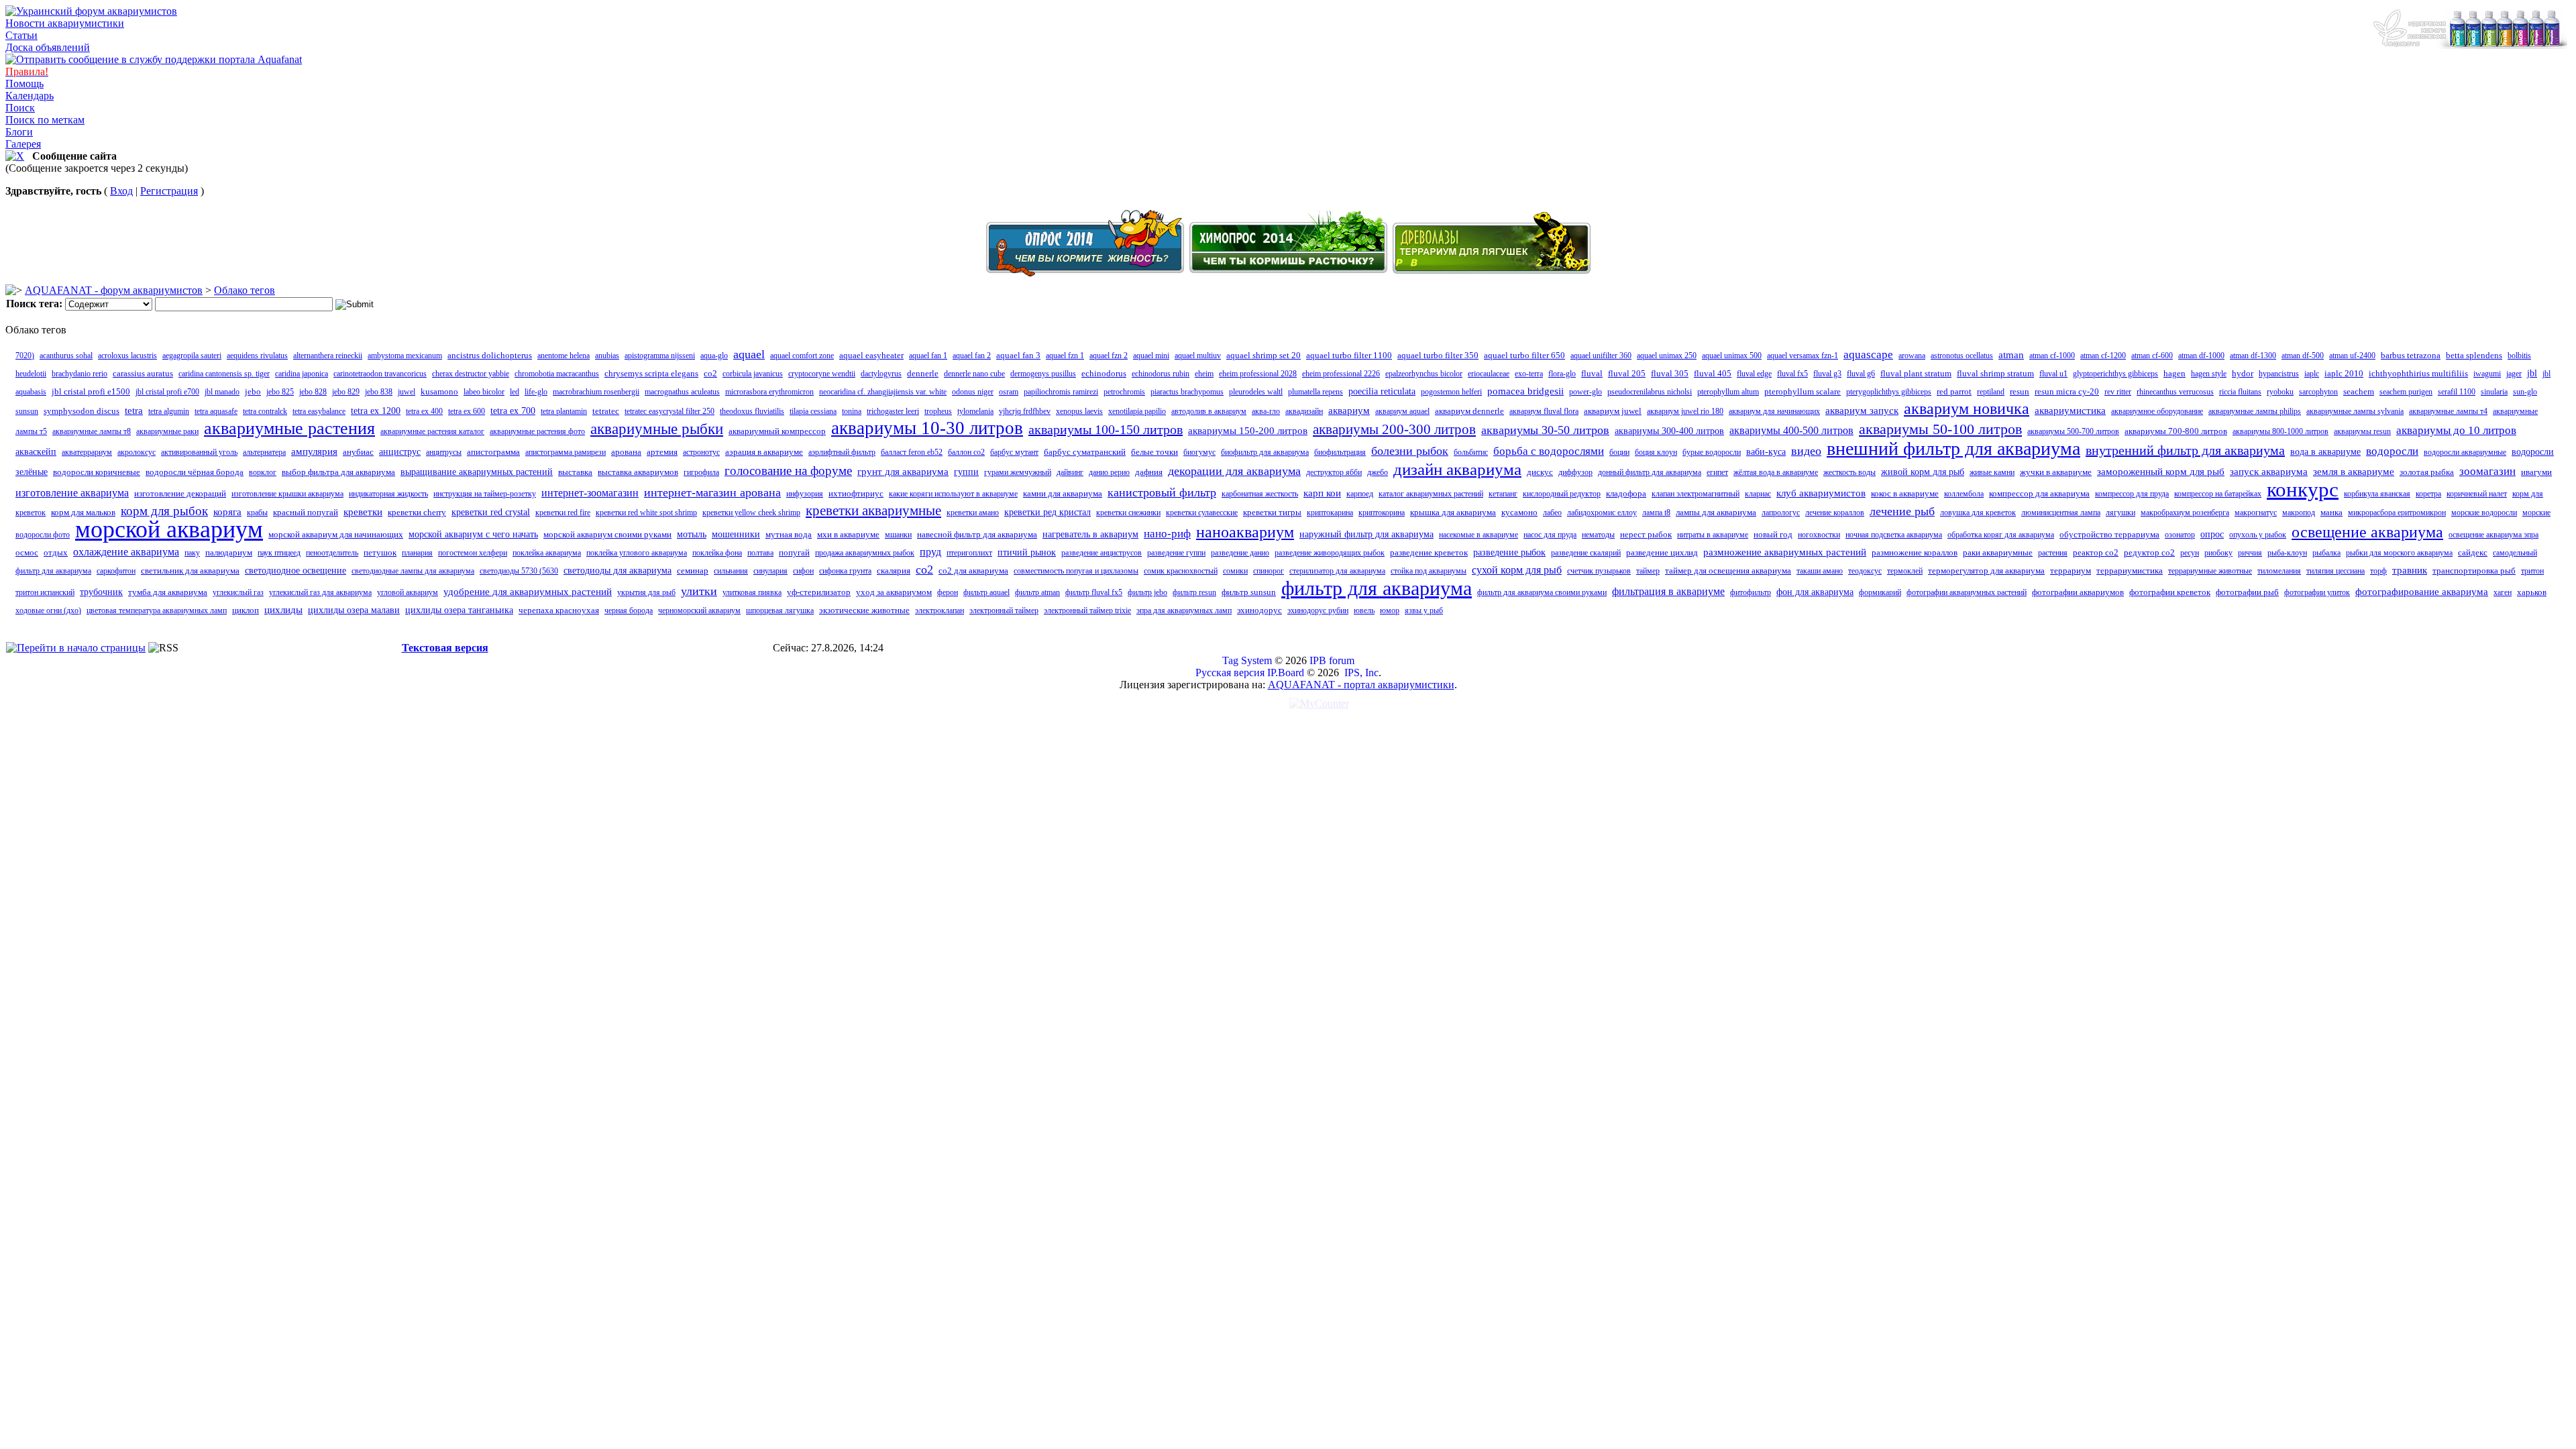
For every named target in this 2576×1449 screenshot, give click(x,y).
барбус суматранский (1085, 452)
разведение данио (1240, 553)
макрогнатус (2256, 513)
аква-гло (1266, 411)
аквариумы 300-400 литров (1669, 431)
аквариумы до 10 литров (2456, 430)
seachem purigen (2406, 392)
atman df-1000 (2201, 356)
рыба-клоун (2287, 553)
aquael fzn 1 (1065, 356)
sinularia (2494, 392)
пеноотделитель (332, 553)
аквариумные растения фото (537, 431)
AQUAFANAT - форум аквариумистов (114, 290)
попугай (794, 552)
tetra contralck (265, 411)
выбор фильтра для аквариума (338, 472)
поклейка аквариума (547, 553)
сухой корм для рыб (1517, 570)
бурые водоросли (1712, 452)
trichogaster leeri (893, 411)
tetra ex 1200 (376, 411)
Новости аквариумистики (65, 23)
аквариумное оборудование (2157, 411)
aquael (749, 354)
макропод (2299, 513)
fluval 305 (1670, 373)
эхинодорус (1259, 610)
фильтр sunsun (1249, 592)
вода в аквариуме (2325, 452)
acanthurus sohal (66, 356)
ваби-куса (1766, 452)
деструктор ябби (1334, 472)
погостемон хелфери (473, 553)
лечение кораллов (1835, 513)
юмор (1390, 610)
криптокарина (1330, 513)
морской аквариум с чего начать (473, 534)
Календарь (30, 96)
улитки (699, 591)
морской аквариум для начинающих (336, 534)
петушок (380, 552)
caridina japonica (302, 374)
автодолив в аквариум (1209, 411)
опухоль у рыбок (2258, 535)
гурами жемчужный (1018, 472)
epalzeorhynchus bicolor (1424, 374)
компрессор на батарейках (2218, 494)
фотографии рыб (2247, 592)
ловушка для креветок (1978, 513)
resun (2020, 391)
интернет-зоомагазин (590, 493)
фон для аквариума (1815, 592)
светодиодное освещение (296, 571)
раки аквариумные (1998, 552)
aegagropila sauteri (192, 356)
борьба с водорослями (1549, 451)
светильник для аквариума (190, 571)
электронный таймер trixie (1087, 610)
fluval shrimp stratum (1995, 373)
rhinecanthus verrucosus (2175, 392)
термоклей (1905, 571)
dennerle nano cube (974, 374)
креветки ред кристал (1048, 512)
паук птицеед (279, 553)
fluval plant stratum (1916, 373)
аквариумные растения (289, 428)
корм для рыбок (164, 511)
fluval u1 (2053, 374)
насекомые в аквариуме (1479, 535)
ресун (2190, 553)
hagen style (2209, 374)
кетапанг (1503, 494)
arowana (1912, 356)
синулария (770, 571)
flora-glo (1562, 374)
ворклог (263, 472)
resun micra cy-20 (2067, 391)
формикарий (1880, 592)
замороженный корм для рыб (2161, 472)
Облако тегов (245, 290)
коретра (2428, 494)
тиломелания (2279, 571)
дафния (1149, 472)
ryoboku (2280, 392)
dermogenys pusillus (1043, 374)
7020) (25, 356)
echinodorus (1104, 373)
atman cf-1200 (2103, 356)
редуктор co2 (2149, 552)
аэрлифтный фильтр (842, 452)
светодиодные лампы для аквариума (413, 571)
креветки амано (973, 513)
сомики (1235, 571)
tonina (852, 411)
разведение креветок (1429, 552)
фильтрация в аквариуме (1668, 591)
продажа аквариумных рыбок (865, 553)
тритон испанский (45, 592)
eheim (1204, 374)
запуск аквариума (2269, 472)
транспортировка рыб (2474, 571)
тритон (2532, 571)
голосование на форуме (788, 471)
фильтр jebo (1147, 592)
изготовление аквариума (72, 493)
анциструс (400, 452)
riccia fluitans (2240, 392)
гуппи (966, 472)
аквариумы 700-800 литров (2176, 431)
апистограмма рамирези (566, 452)
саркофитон (116, 571)
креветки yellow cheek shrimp (751, 513)
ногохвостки (1819, 535)
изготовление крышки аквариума (287, 494)
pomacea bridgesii (1525, 391)
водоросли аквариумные (2465, 452)
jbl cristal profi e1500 (91, 391)
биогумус (1199, 452)
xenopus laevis (1079, 411)
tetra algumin (169, 411)
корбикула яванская (2377, 494)
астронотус (701, 452)
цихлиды (283, 610)
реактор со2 (2096, 552)
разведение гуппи (1176, 553)
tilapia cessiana (813, 411)
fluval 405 (1713, 373)
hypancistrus (2279, 374)
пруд (930, 552)
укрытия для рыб (646, 592)
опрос (2212, 534)
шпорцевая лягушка (780, 610)
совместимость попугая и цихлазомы (1076, 571)
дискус (1540, 472)
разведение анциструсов (1102, 553)
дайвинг (1070, 472)
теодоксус (1865, 571)
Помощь (24, 84)
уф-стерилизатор (819, 592)
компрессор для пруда (2132, 494)
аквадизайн (1304, 411)
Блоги (19, 132)
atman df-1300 (2253, 356)
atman (2011, 355)
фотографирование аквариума (2422, 592)
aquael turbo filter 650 (1524, 355)
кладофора (1626, 493)
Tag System (1247, 660)
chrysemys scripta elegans (651, 373)
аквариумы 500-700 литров (2073, 431)
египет (1717, 472)
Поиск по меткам (45, 120)
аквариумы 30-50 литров (1545, 430)
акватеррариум (87, 452)
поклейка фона (717, 553)
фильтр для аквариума (1377, 588)
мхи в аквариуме (848, 534)
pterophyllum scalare (1803, 391)
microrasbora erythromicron (769, 392)
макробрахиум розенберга (2185, 513)
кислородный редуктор (1562, 494)
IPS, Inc (1361, 673)
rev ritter (2118, 392)
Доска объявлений (48, 47)
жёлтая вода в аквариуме (1776, 472)
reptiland (1991, 392)
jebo (253, 391)
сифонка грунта (845, 571)
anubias (607, 356)
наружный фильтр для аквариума (1366, 534)
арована (626, 452)
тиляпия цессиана (2336, 571)
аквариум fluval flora (1544, 411)
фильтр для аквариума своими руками (1542, 592)
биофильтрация (1340, 452)
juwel (407, 392)
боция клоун (1656, 452)
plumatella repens (1316, 392)
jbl (2532, 373)
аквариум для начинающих (1774, 411)
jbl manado (222, 392)
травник (2410, 570)
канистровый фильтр (1162, 492)
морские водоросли (2484, 513)
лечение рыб (1902, 511)
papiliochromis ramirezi (1061, 392)
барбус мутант (1014, 452)
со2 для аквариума (973, 571)
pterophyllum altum (1728, 392)
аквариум (1349, 411)
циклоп (246, 610)
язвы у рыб (1424, 610)
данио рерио (1109, 472)
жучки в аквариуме (2056, 472)
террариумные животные (2210, 571)
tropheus (938, 411)
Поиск (20, 108)
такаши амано (1820, 571)
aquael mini (1151, 356)
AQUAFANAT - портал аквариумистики (1361, 685)
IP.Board (1286, 673)
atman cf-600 (2152, 356)
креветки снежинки (1128, 513)
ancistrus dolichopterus (490, 355)
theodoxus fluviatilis (752, 411)
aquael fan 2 (972, 356)
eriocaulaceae (1489, 374)
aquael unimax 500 (1732, 356)
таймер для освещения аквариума (1728, 571)
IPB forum (1332, 660)
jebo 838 (379, 392)
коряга (227, 512)
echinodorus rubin (1161, 374)
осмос (27, 552)
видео (1806, 451)
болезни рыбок (1410, 451)
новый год (1773, 534)
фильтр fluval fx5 (1094, 592)
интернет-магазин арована (712, 492)
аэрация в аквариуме (764, 452)
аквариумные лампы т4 (2448, 411)
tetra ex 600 (467, 411)
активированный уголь (199, 452)
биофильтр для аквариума (1265, 452)
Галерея (23, 144)
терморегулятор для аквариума (1986, 571)
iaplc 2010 (2344, 373)
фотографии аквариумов (2078, 592)
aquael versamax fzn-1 (1803, 356)
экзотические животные (864, 610)
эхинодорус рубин (1318, 610)
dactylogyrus (881, 374)
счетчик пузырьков (1599, 571)
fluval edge (1754, 374)
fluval (1592, 373)
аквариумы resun (2362, 431)
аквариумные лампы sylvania (2355, 411)
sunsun (27, 411)
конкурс (2303, 489)
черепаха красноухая (559, 610)
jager (2514, 374)
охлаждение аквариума (126, 552)
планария (417, 553)
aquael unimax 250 (1667, 356)
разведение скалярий (1586, 553)
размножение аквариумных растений (1785, 552)
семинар (693, 571)
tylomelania (975, 411)
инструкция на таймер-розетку (485, 494)
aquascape (1868, 355)
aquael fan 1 (928, 356)
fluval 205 (1627, 373)
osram (1009, 392)
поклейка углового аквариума (637, 553)
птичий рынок (1027, 552)
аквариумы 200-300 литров (1394, 429)
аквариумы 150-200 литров (1248, 431)
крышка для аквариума (1453, 512)
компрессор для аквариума (2039, 493)
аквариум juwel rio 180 (1685, 411)
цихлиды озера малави (354, 610)
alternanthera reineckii (328, 356)
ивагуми (2536, 472)
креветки (363, 512)
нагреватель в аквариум (1090, 534)
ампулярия (314, 451)
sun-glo (2525, 392)
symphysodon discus (82, 411)
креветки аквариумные (873, 511)
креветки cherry (417, 512)
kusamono (439, 391)
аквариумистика (2070, 411)
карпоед (1360, 494)
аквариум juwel (1613, 411)
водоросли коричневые (97, 472)
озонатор (2180, 535)
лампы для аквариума (1716, 512)
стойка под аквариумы (1429, 571)
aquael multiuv (1198, 356)
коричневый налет (2477, 494)
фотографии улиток (2317, 592)
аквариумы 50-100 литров (1940, 429)
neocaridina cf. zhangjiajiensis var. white (883, 392)
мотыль (692, 534)
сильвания (731, 571)
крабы (257, 513)
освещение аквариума (2367, 532)
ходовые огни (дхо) (48, 610)
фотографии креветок (2170, 592)
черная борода (629, 610)
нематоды (1598, 535)
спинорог (1269, 571)
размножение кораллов (1915, 552)
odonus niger (973, 392)
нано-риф (1167, 534)
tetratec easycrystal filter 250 (669, 411)
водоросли (2392, 451)
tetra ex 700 (513, 411)
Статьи (21, 35)
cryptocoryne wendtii (822, 374)
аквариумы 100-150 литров (1106, 429)
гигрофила (701, 472)
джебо (1378, 472)
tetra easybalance (319, 411)
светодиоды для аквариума (618, 571)
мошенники (736, 534)
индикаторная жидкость (388, 494)
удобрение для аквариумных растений (528, 592)
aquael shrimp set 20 (1264, 355)
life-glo (536, 392)
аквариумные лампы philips (2255, 411)
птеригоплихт (969, 553)
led (515, 392)
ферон (948, 592)
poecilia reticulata (1382, 391)
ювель (1364, 610)
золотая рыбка (2427, 472)
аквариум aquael (1402, 411)
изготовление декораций (180, 493)
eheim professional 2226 (1341, 374)
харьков (2532, 592)
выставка (575, 472)
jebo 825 (280, 392)
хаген (2503, 592)
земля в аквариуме (2354, 472)
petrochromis (1124, 392)
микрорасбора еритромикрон (2397, 513)
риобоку (2218, 553)
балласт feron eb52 (912, 452)
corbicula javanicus (753, 374)
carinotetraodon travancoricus (380, 374)
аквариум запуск (1862, 411)
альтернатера (264, 452)
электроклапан (940, 610)
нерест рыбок (1646, 534)
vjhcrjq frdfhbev (1025, 411)
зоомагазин (2487, 471)
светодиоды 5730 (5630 (519, 571)
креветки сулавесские (1202, 513)
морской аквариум (169, 529)
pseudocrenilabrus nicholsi (1650, 392)
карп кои (1322, 493)
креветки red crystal (491, 512)
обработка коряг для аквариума (2001, 535)
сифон (803, 571)
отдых (56, 552)
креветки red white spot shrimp (646, 513)
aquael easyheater (871, 355)
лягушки (2121, 513)
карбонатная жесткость (1260, 494)
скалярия (894, 571)
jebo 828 (313, 392)
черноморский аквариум (699, 610)
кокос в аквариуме (1905, 493)
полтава (760, 553)
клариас (1758, 494)
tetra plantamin (564, 411)
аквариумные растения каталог (432, 431)
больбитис (1471, 452)
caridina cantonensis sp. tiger (224, 374)
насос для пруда (1550, 535)
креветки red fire (563, 513)
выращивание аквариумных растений (477, 472)
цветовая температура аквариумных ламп (157, 610)
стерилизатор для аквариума (1337, 571)
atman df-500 (2303, 356)
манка (2331, 512)
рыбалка (2326, 553)
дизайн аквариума (1457, 469)
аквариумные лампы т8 (92, 431)
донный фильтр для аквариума (1650, 472)
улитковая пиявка (752, 592)
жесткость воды (1849, 472)
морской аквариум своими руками (607, 534)
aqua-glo (714, 356)
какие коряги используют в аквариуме (953, 494)
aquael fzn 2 (1109, 356)
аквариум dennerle (1469, 411)
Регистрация (169, 191)
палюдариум (229, 552)
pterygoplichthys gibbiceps (1889, 392)
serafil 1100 (2457, 392)
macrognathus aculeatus (682, 392)
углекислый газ (238, 592)
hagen (2175, 373)
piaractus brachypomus (1187, 392)
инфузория (805, 494)
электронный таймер (1004, 610)
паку (192, 553)
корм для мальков (83, 512)
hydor (2243, 373)
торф (2378, 571)
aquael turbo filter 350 (1438, 355)
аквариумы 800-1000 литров (2280, 431)
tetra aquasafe (216, 411)
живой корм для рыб (1923, 472)
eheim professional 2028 (1258, 374)
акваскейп (36, 452)
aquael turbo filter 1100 (1349, 355)
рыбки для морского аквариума (2399, 553)
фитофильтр (1751, 592)
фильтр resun (1194, 592)
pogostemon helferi (1451, 392)
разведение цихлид (1662, 552)
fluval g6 (1861, 374)
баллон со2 (966, 452)
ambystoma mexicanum (405, 356)
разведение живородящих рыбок (1330, 553)
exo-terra (1529, 374)
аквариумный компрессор (777, 431)
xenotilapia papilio (1137, 411)
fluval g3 (1827, 374)
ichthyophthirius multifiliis (2418, 373)
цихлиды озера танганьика (459, 610)
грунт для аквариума (903, 472)
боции (1619, 452)
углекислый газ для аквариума (320, 592)
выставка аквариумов (638, 472)
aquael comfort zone (802, 356)
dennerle (923, 373)
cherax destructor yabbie (471, 374)
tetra (134, 411)
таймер (1648, 571)
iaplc (2312, 374)
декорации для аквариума (1234, 471)
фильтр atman (1037, 592)
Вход (121, 191)
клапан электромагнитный (1696, 494)
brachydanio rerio (79, 374)
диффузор (1575, 472)
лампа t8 (1656, 513)
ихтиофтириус (856, 493)
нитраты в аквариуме (1713, 535)
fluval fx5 (1792, 374)
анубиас (358, 452)
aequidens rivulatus (257, 356)
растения (2053, 553)
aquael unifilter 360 (1601, 356)
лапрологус (1781, 513)
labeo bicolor (484, 392)
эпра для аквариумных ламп (1184, 610)
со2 (924, 570)
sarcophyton (2318, 392)
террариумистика (2130, 571)
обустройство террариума (2109, 534)
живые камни (1992, 472)
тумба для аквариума (168, 592)
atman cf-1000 (2052, 356)
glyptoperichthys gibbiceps (2115, 374)
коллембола (1964, 494)
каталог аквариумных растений (1431, 494)
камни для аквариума (1063, 493)
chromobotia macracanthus (557, 374)
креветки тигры (1272, 512)
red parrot (1954, 391)
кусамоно (1519, 512)
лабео (1552, 513)
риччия (2250, 553)
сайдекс (2473, 552)
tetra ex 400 (424, 411)
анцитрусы (444, 452)
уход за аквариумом (894, 592)
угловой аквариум (408, 592)
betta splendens (2474, 355)
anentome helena (563, 356)
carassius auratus (143, 373)
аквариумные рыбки (657, 429)
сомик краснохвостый (1181, 571)
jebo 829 (346, 392)
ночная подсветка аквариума (1894, 535)
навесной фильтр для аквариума (977, 534)
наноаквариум (1245, 532)
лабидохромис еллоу (1602, 513)
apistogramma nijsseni (660, 356)
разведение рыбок (1509, 552)
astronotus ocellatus (1962, 356)
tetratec (606, 411)
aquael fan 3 (1018, 355)
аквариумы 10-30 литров (927, 428)
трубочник (101, 592)
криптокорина (1382, 513)
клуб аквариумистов (1821, 493)
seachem (2359, 391)
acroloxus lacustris (127, 356)
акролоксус (137, 452)
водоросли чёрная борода (195, 472)
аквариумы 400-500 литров (1791, 430)
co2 (710, 373)
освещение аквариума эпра (2493, 535)
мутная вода (789, 534)
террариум (2071, 571)
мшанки (898, 535)
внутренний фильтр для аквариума (2185, 450)
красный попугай (306, 512)
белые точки (1155, 452)
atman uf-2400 (2352, 356)
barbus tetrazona (2411, 355)
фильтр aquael (986, 592)
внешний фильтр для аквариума (1953, 448)
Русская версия (1230, 673)
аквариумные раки (167, 431)
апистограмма (493, 452)
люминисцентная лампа (2061, 513)
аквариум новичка (1967, 409)
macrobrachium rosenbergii (596, 392)
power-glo (1586, 392)
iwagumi (2487, 374)
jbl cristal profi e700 (167, 392)
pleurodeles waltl (1256, 392)
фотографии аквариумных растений (1967, 592)
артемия (662, 452)
